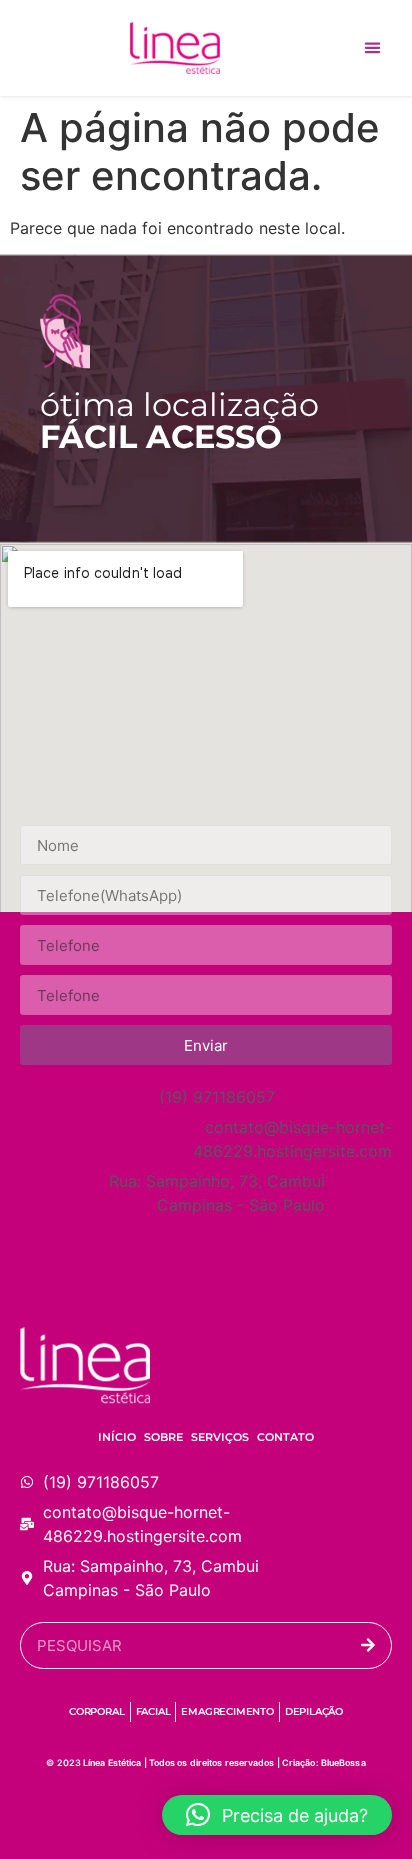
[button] (373, 48)
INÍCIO (117, 1437)
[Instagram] (231, 1262)
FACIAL (153, 1711)
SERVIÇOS (220, 1437)
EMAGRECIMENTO (227, 1711)
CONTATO (285, 1437)
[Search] (367, 1645)
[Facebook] (181, 1262)
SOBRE (163, 1437)
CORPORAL (96, 1711)
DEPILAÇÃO (314, 1711)
